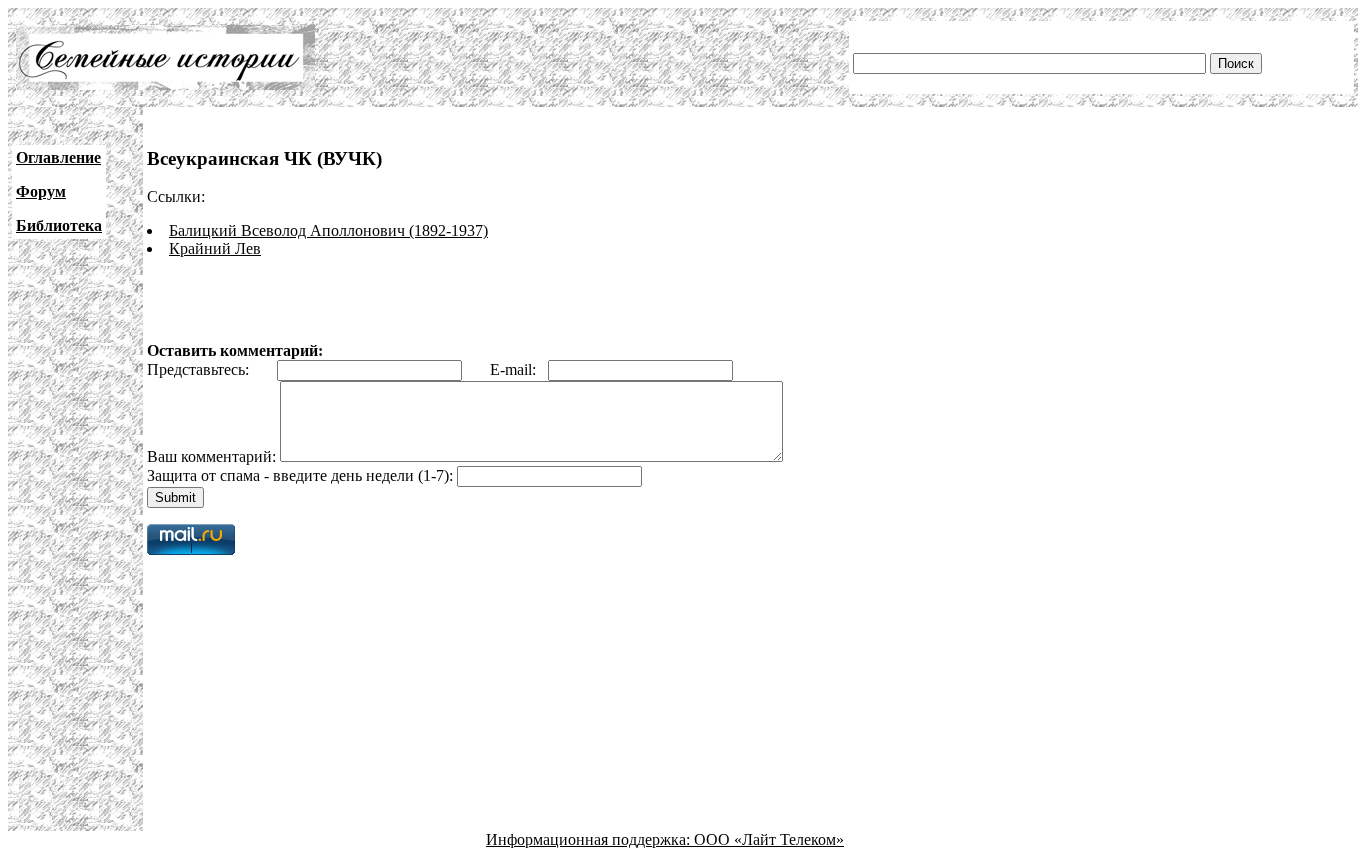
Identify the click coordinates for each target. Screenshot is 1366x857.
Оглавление (58, 157)
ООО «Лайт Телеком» (769, 839)
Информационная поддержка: (590, 839)
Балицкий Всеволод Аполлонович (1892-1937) (328, 230)
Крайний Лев (215, 248)
